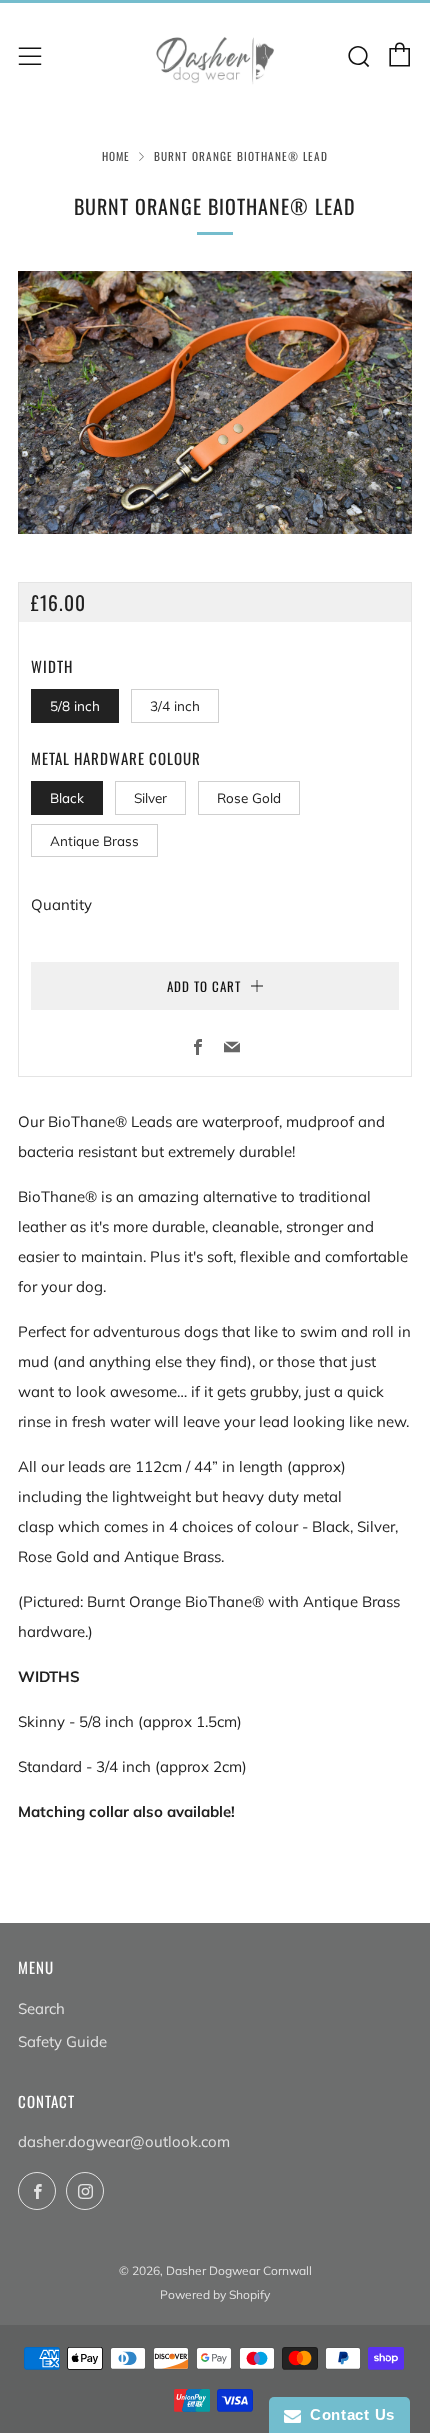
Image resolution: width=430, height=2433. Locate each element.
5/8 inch (75, 705)
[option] (215, 402)
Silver (150, 797)
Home (116, 156)
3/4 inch (175, 705)
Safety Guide (62, 2041)
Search (41, 2008)
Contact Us (348, 2414)
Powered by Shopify (215, 2294)
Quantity (61, 904)
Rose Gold (249, 797)
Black (67, 797)
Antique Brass (94, 840)
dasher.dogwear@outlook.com (124, 2141)
